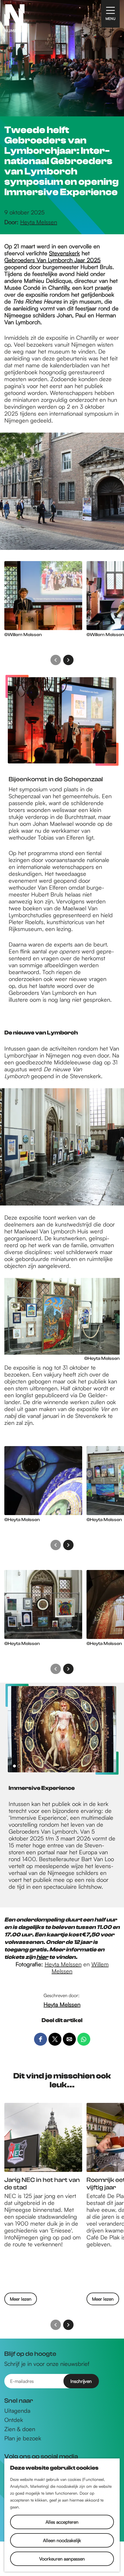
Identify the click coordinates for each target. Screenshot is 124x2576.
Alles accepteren (62, 2522)
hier (42, 1957)
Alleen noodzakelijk (62, 2540)
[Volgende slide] (68, 660)
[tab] (14, 1766)
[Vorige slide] (56, 660)
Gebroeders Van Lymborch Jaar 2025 (52, 260)
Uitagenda (17, 2411)
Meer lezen (21, 2300)
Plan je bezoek (23, 2438)
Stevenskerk (64, 253)
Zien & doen (20, 2429)
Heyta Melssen (63, 1964)
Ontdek (14, 2420)
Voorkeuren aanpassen (62, 2559)
